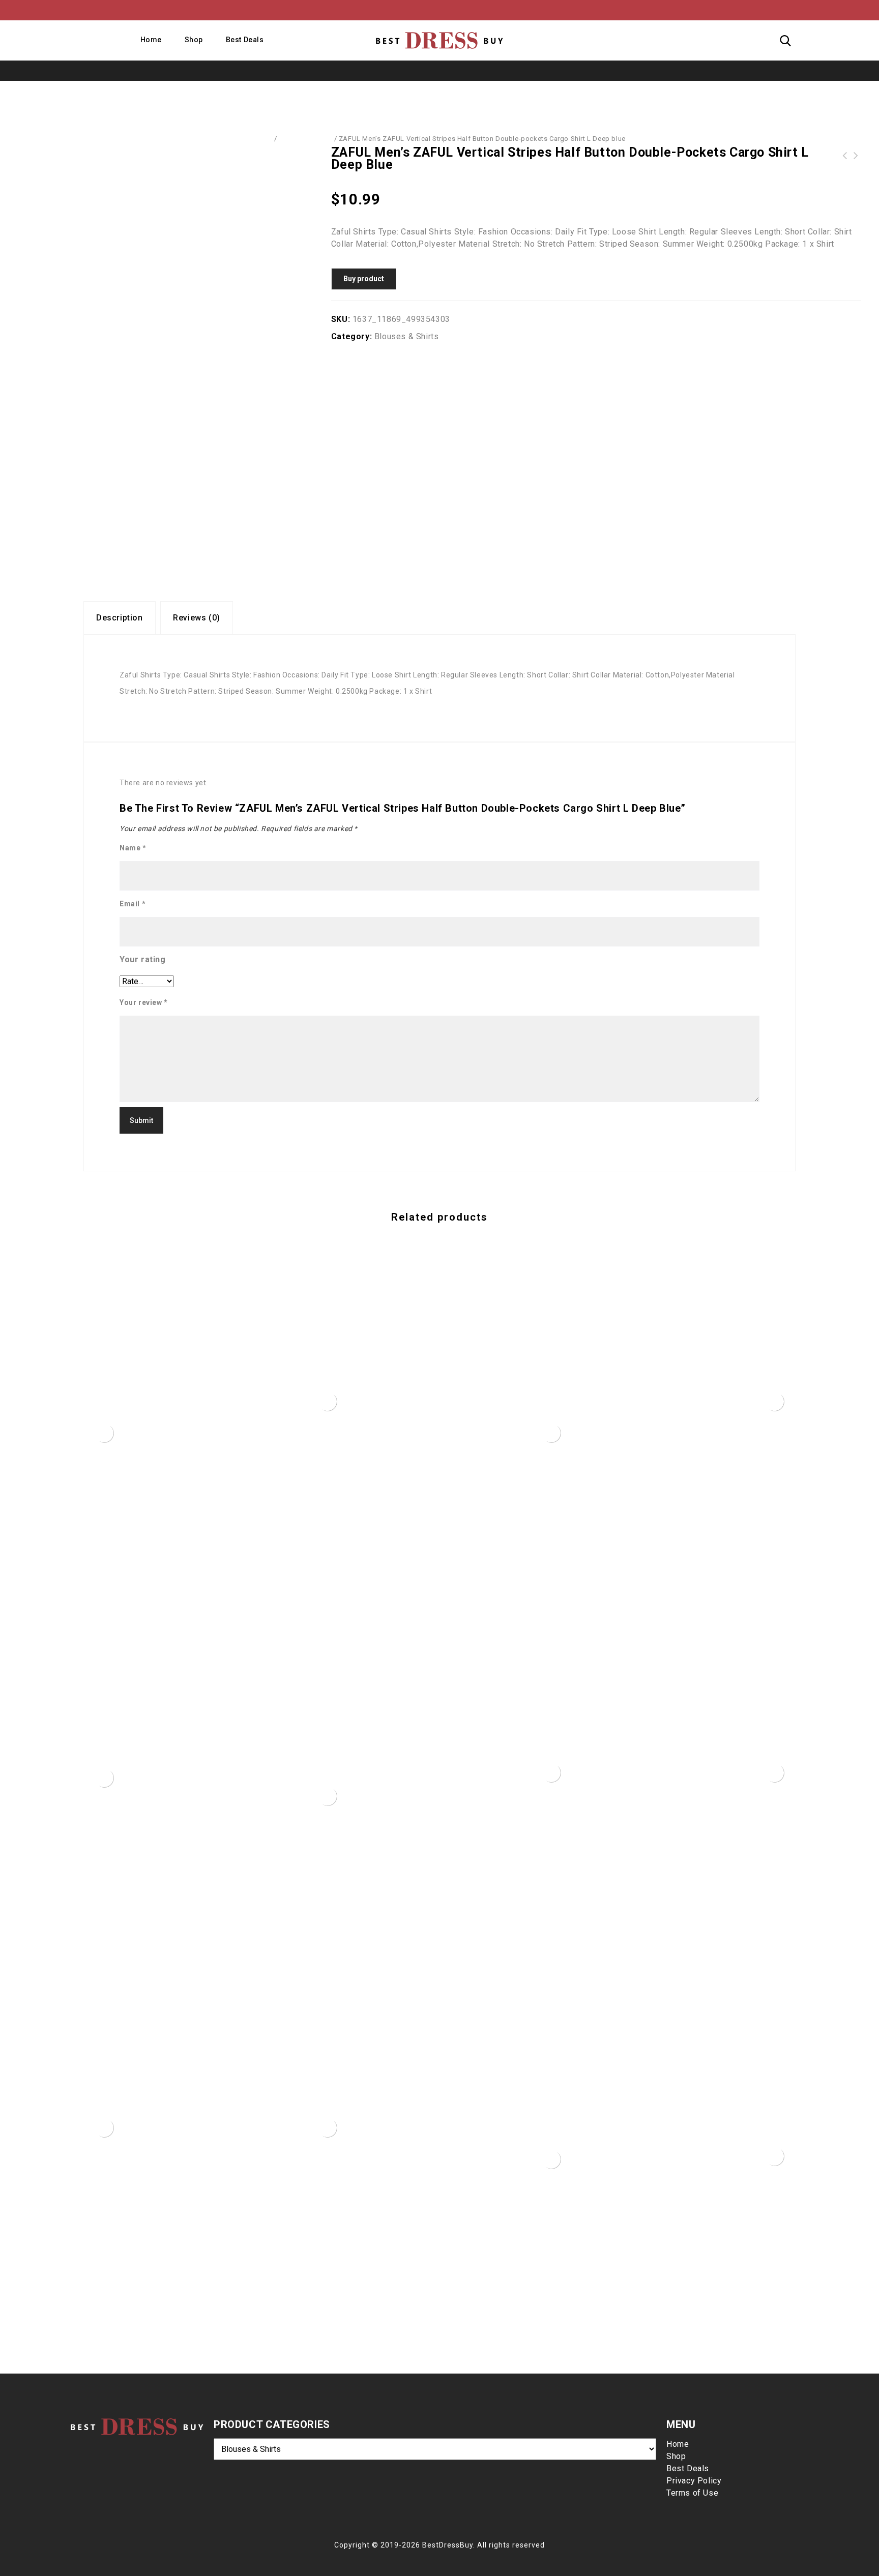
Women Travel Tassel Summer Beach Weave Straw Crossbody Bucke (856, 156)
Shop (194, 40)
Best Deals (245, 40)
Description (120, 618)
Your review (144, 1002)
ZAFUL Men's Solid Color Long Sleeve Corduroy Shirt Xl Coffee (845, 156)
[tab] (120, 618)
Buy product (364, 279)
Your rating (143, 959)
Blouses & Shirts (305, 139)
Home (151, 40)
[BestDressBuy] (439, 40)
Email (133, 904)
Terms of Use (692, 2493)
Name (133, 848)
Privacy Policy (694, 2481)
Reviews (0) (197, 618)
